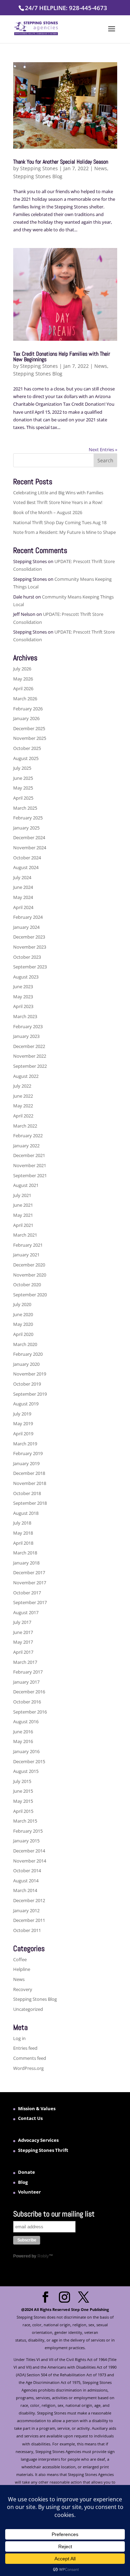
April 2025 (23, 798)
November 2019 (30, 1374)
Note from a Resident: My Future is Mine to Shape (64, 532)
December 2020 (29, 1265)
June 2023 (23, 986)
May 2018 (23, 1533)
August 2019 (26, 1404)
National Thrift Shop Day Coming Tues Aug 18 (60, 522)
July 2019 (22, 1414)
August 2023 (26, 977)
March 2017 (25, 1662)
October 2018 (27, 1493)
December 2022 (29, 1046)
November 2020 (30, 1275)
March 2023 (25, 1016)
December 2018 (29, 1473)
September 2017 (30, 1602)
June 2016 (23, 1732)
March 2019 (25, 1444)
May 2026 (23, 679)
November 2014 (30, 1861)
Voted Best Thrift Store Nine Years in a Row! (58, 502)
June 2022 (23, 1096)
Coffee (20, 1959)
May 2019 (23, 1423)
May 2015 (23, 1801)
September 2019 (30, 1394)
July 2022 (22, 1086)
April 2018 (23, 1543)
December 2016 (29, 1692)
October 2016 (27, 1702)
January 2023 (26, 1036)
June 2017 (23, 1632)
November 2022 (30, 1056)
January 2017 (26, 1682)
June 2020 (23, 1314)
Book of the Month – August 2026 (48, 512)
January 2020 (26, 1364)
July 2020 (22, 1304)
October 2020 (27, 1285)
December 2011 (29, 1920)
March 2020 (25, 1344)
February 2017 (28, 1672)
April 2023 (23, 1006)
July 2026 (22, 669)
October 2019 (27, 1384)
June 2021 (23, 1205)
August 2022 (26, 1076)
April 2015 (23, 1811)
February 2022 (28, 1136)
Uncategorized (28, 2009)
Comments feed (30, 2058)
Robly (43, 2256)
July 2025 (22, 768)
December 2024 (29, 837)
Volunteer (29, 2192)
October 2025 (27, 748)
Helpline (22, 1969)
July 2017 (22, 1622)
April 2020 (23, 1334)
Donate (27, 2172)
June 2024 (23, 887)
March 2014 (25, 1890)
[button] (112, 33)
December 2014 (29, 1851)
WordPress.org (28, 2068)
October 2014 (27, 1871)
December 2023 (29, 937)
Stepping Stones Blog (38, 176)
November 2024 (30, 848)
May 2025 (23, 788)
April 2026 (23, 688)
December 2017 (29, 1572)
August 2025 (26, 758)
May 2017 (23, 1642)
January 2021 (26, 1255)
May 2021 (23, 1215)
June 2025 (23, 778)
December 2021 (29, 1155)
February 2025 (28, 818)
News (101, 168)
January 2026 (26, 718)
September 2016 (30, 1712)
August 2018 (26, 1513)
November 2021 (30, 1165)
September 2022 (30, 1066)
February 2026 (28, 709)
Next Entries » (103, 449)
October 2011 (27, 1930)
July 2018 (22, 1523)
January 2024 (26, 927)
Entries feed (25, 2048)
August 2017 (26, 1612)
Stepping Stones (39, 168)
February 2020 (28, 1354)
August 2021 (26, 1185)
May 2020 (23, 1324)
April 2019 (23, 1434)
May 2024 (23, 897)
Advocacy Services (38, 2140)
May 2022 (23, 1106)
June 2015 (23, 1791)
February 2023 (28, 1026)
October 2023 (27, 957)
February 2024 (28, 917)
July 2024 (22, 877)
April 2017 (23, 1652)
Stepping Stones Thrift (43, 2150)
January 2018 (26, 1563)
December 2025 (29, 728)
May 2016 (23, 1741)
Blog (23, 2182)
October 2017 (27, 1593)
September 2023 (30, 967)
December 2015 (29, 1761)
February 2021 (28, 1245)
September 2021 (30, 1175)
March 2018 (25, 1553)
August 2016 (26, 1722)
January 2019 (26, 1463)
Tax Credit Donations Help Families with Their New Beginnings (62, 357)
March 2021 (25, 1235)
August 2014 (26, 1881)
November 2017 (30, 1583)
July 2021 (22, 1195)
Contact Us (30, 2118)
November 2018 (30, 1483)
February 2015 (28, 1831)
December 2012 (29, 1900)
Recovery (23, 1989)
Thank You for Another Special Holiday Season (61, 162)
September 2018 (30, 1503)
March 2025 (25, 808)
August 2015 (26, 1771)
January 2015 (26, 1841)
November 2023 (30, 947)
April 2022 (23, 1116)
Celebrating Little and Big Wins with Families (58, 493)
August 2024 (26, 867)
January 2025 (26, 828)
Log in (19, 2038)
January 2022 (26, 1146)
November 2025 (30, 738)
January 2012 (26, 1910)
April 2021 (23, 1225)
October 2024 (27, 858)
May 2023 (23, 997)
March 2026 (25, 699)
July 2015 (22, 1781)
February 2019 (28, 1453)
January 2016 (26, 1751)
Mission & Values (37, 2108)
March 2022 (25, 1126)
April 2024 (23, 907)
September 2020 (30, 1295)
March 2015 (25, 1821)
